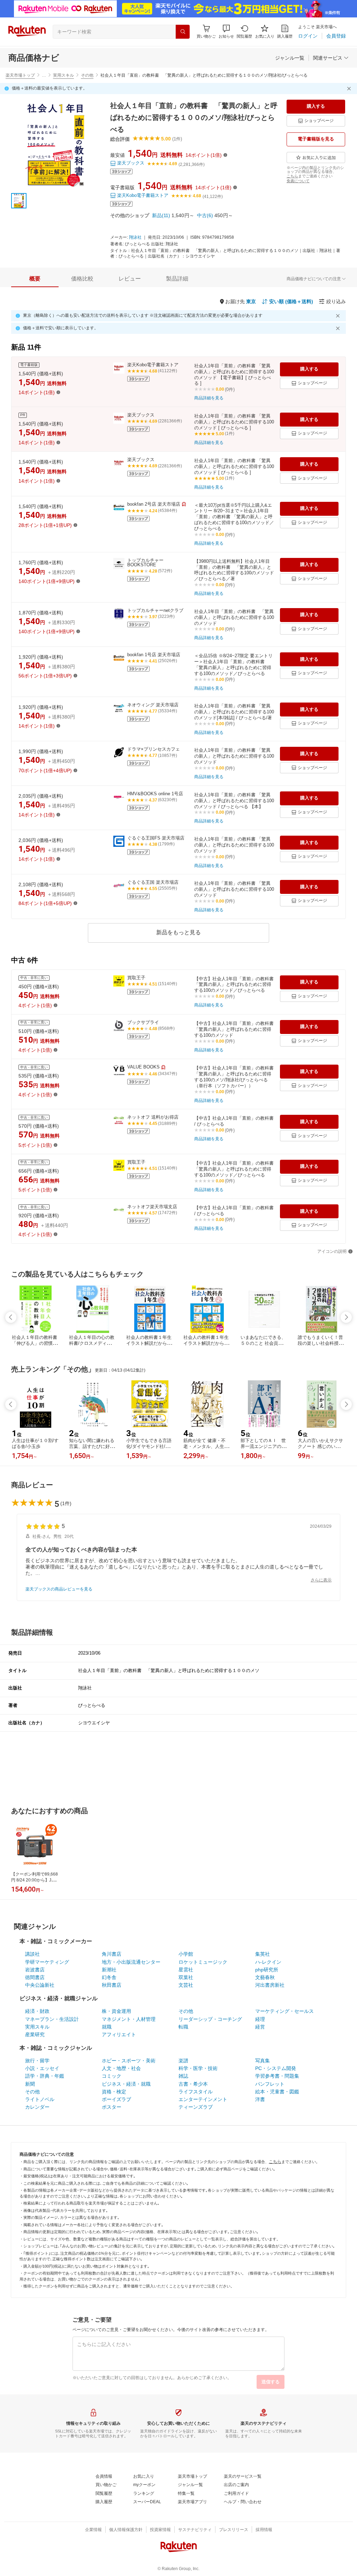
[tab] (35, 279)
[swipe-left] (11, 1317)
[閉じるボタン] (350, 89)
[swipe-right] (346, 1317)
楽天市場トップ (20, 75)
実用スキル (63, 75)
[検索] (183, 32)
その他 (87, 75)
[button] (226, 32)
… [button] (44, 75)
